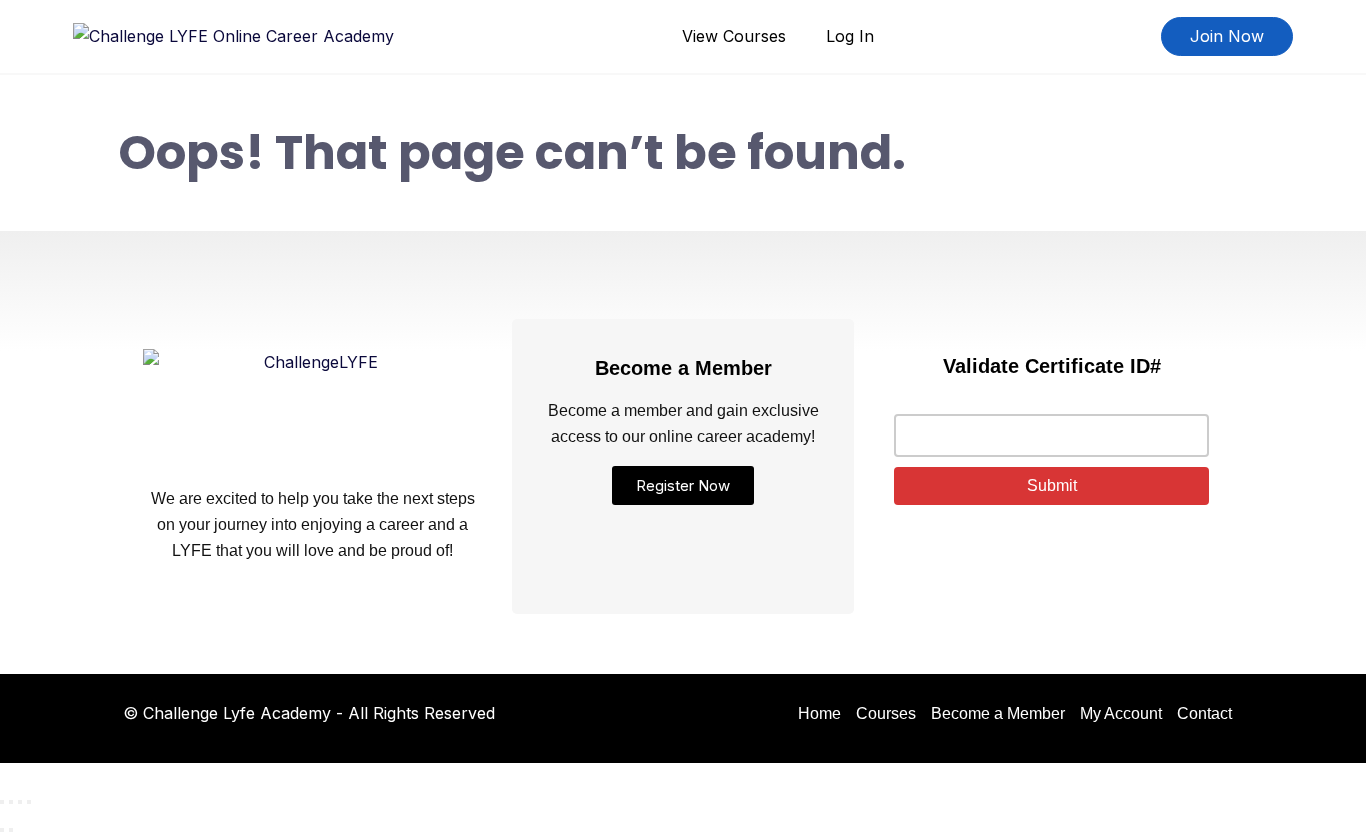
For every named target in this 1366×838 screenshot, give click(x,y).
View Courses (734, 36)
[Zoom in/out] (2, 802)
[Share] (20, 802)
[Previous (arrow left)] (2, 830)
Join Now (1227, 36)
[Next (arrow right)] (11, 830)
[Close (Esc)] (29, 802)
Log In (850, 36)
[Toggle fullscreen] (11, 802)
